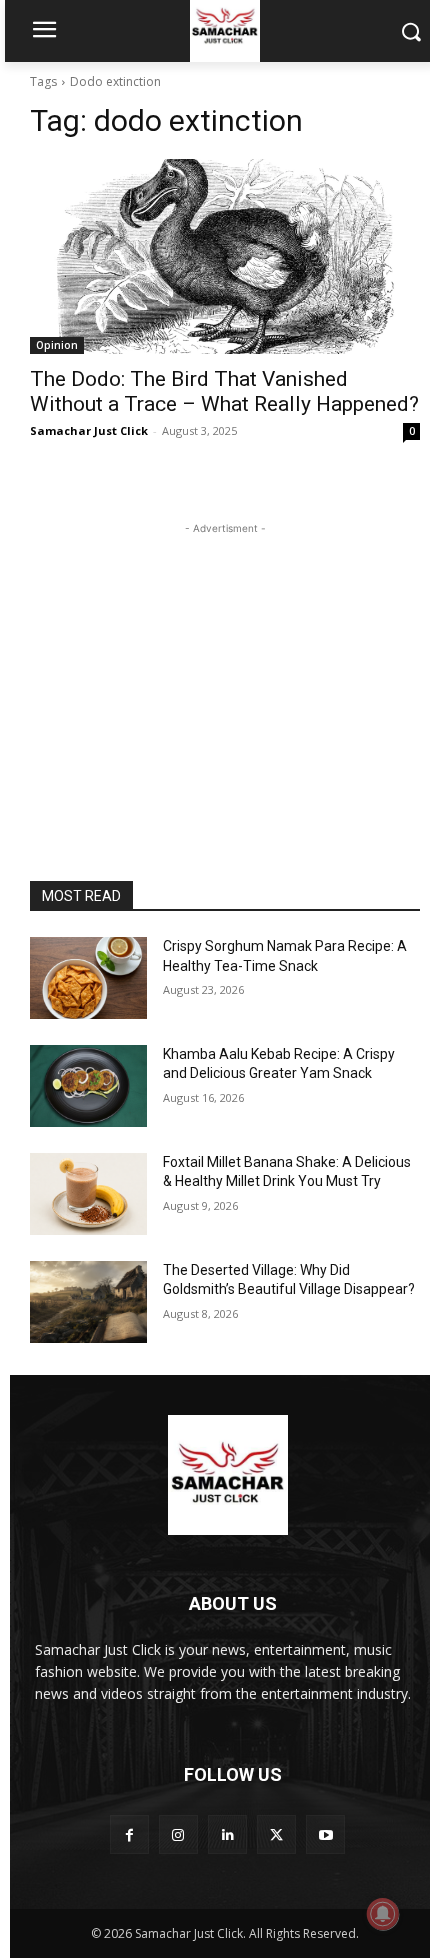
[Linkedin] (227, 1834)
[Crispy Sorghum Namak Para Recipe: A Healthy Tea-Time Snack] (88, 978)
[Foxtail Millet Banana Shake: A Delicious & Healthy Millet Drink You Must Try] (88, 1194)
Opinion (57, 345)
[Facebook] (129, 1834)
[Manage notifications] (383, 1914)
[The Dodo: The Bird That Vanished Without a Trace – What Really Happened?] (225, 256)
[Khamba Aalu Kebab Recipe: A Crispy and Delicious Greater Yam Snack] (88, 1086)
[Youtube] (325, 1834)
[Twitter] (276, 1834)
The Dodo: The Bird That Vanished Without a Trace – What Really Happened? (224, 391)
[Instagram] (178, 1834)
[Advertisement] (225, 664)
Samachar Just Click (89, 430)
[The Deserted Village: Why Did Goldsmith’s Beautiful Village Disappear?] (88, 1302)
